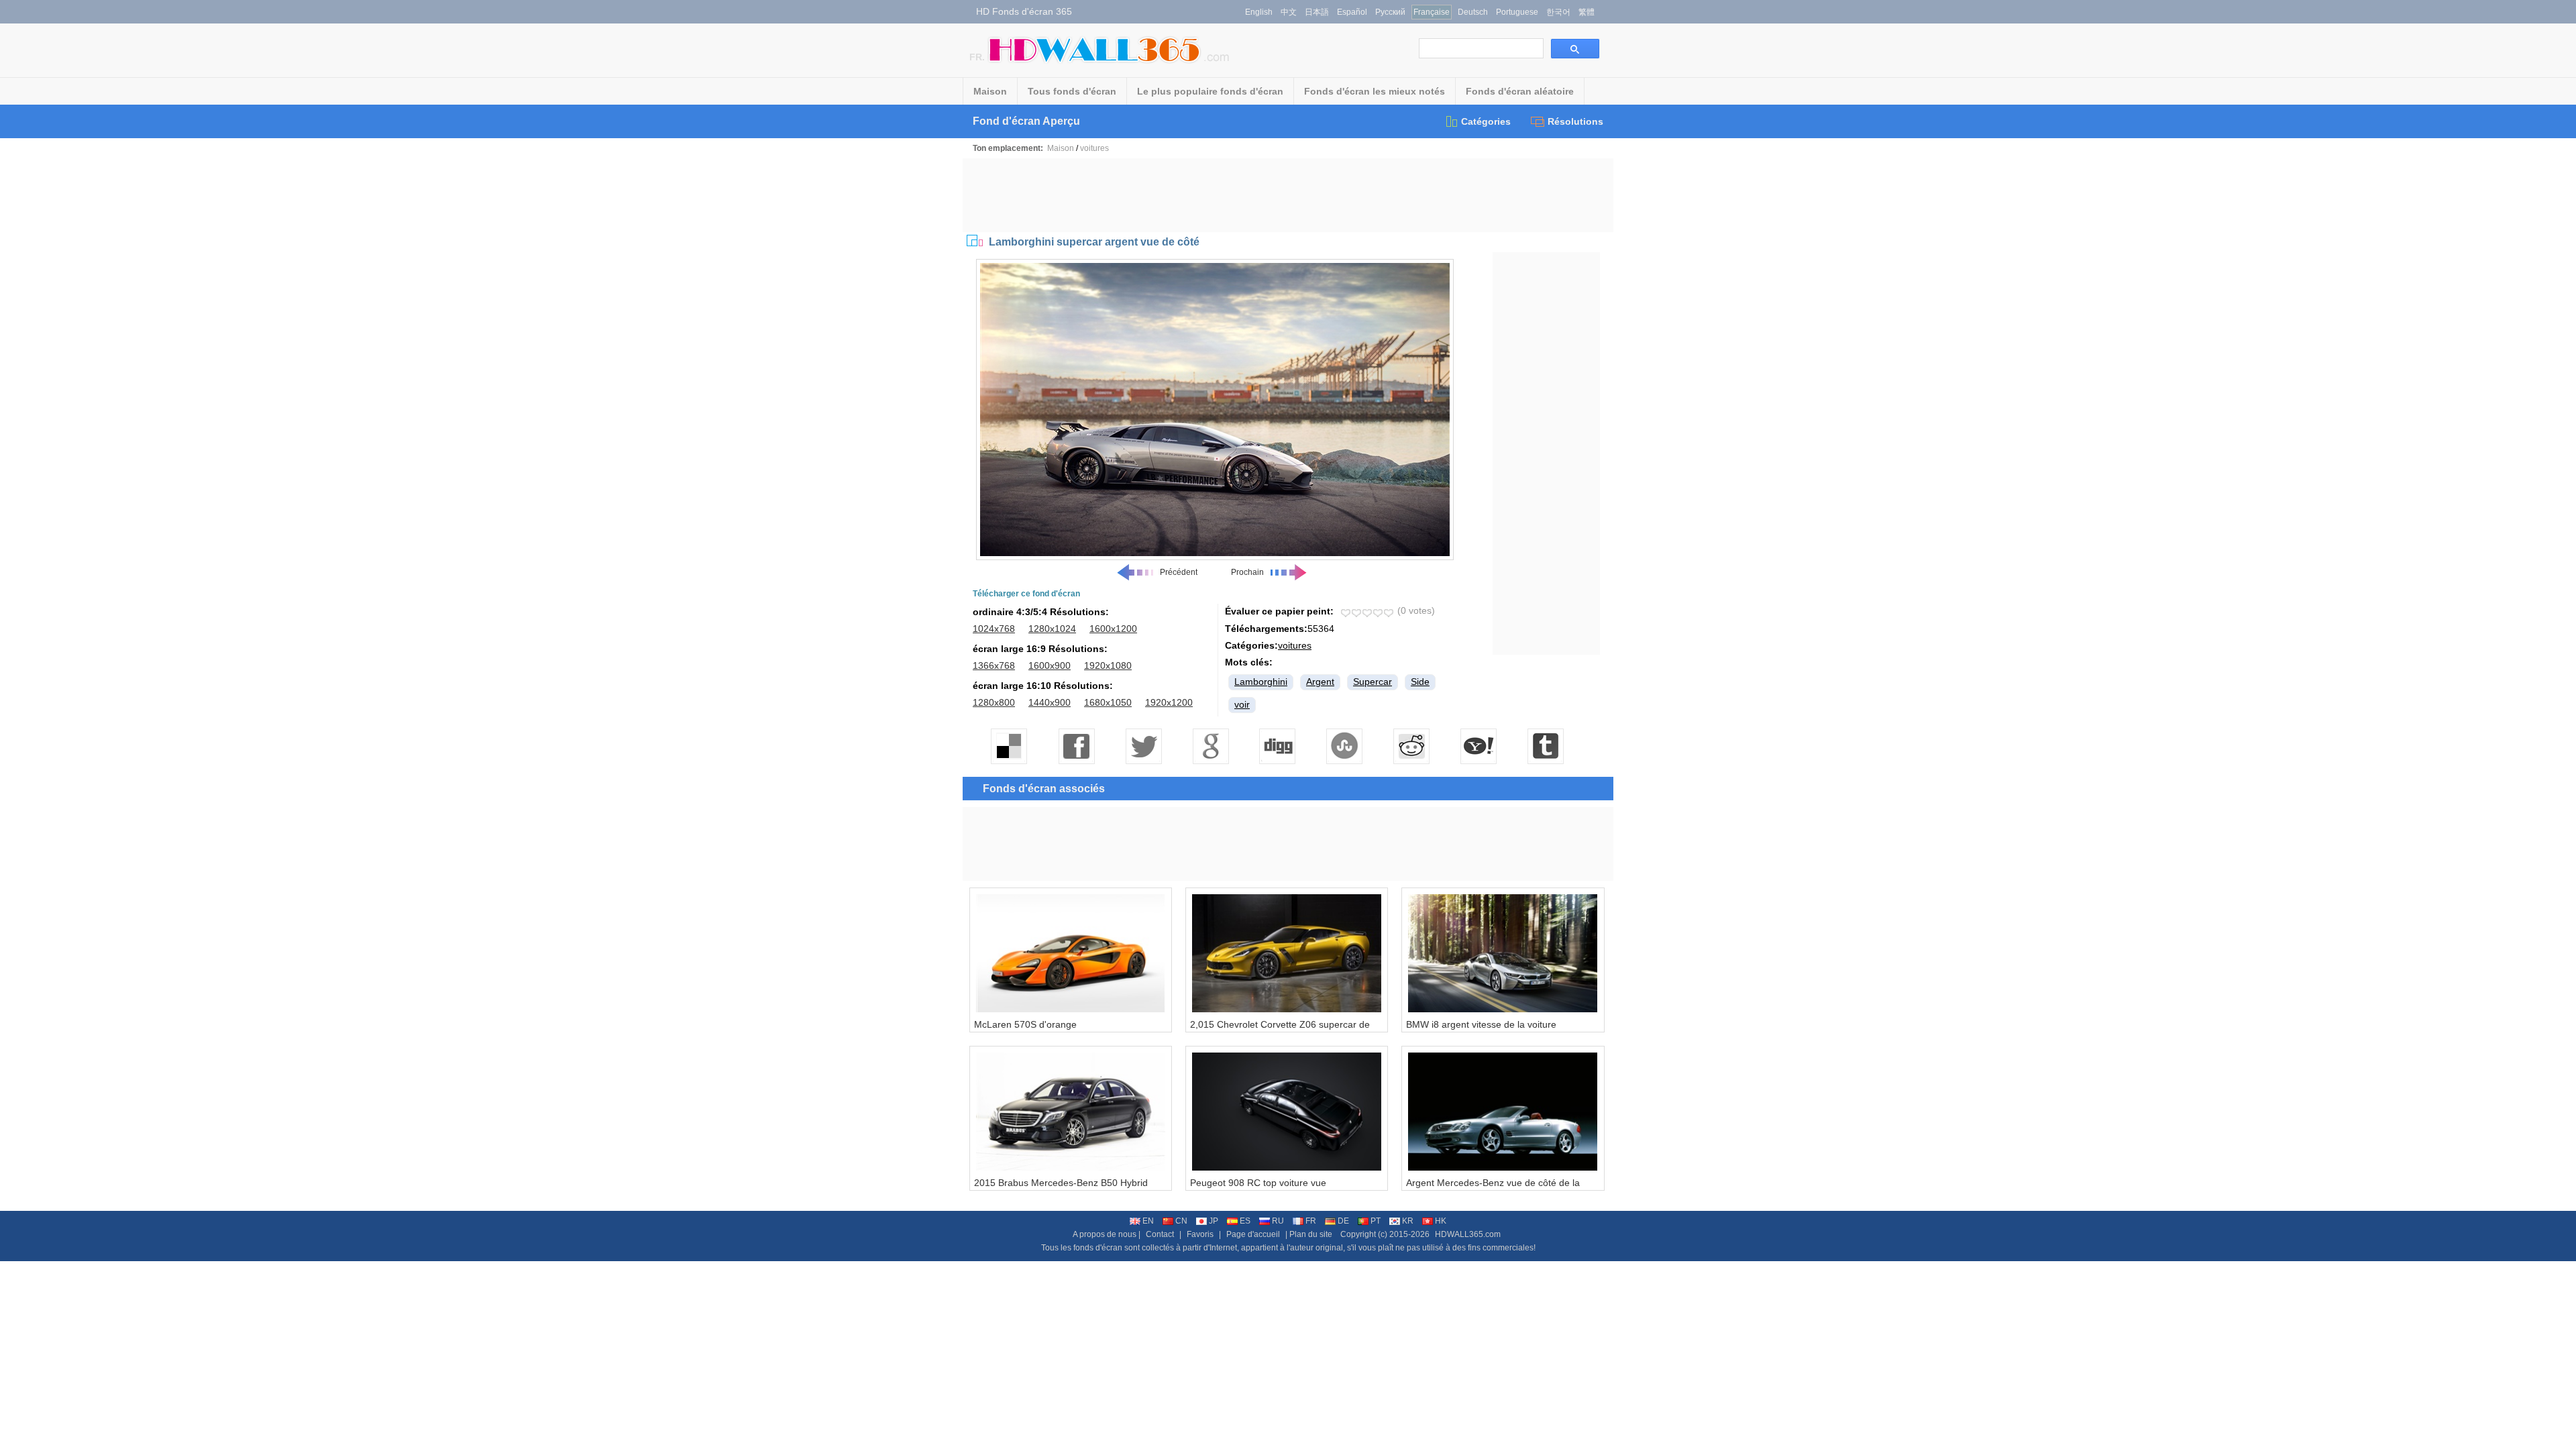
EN (1148, 1221)
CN (1181, 1221)
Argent (1320, 682)
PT (1376, 1221)
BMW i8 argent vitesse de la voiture (1481, 1024)
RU (1278, 1221)
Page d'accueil (1253, 1234)
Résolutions (1575, 121)
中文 (1289, 12)
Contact (1160, 1234)
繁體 (1587, 12)
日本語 (1317, 12)
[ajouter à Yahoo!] (1479, 746)
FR (1311, 1221)
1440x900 (1050, 702)
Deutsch (1473, 12)
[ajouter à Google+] (1211, 746)
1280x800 (994, 702)
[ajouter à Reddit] (1412, 746)
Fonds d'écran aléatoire (1520, 91)
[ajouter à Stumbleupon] (1345, 746)
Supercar (1373, 682)
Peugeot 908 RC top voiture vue (1258, 1183)
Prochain (1247, 572)
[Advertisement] (1288, 195)
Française (1432, 12)
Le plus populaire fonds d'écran (1210, 91)
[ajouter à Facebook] (1077, 746)
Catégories (1486, 121)
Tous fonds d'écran (1072, 91)
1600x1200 (1113, 629)
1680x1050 (1108, 702)
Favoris (1200, 1234)
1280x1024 (1052, 629)
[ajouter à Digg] (1278, 746)
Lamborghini (1261, 682)
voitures (1094, 148)
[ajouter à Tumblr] (1546, 746)
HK (1441, 1221)
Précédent (1179, 572)
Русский (1390, 12)
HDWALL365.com (1468, 1234)
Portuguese (1517, 12)
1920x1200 (1169, 702)
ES (1245, 1221)
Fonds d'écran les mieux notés (1375, 91)
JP (1214, 1221)
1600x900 (1050, 665)
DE (1343, 1221)
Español (1352, 12)
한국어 (1558, 12)
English (1259, 12)
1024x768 (994, 629)
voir (1242, 704)
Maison (990, 91)
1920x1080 (1108, 665)
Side (1420, 682)
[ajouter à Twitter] (1144, 746)
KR (1408, 1221)
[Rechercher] (1575, 49)
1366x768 (994, 665)
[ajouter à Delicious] (1010, 746)
